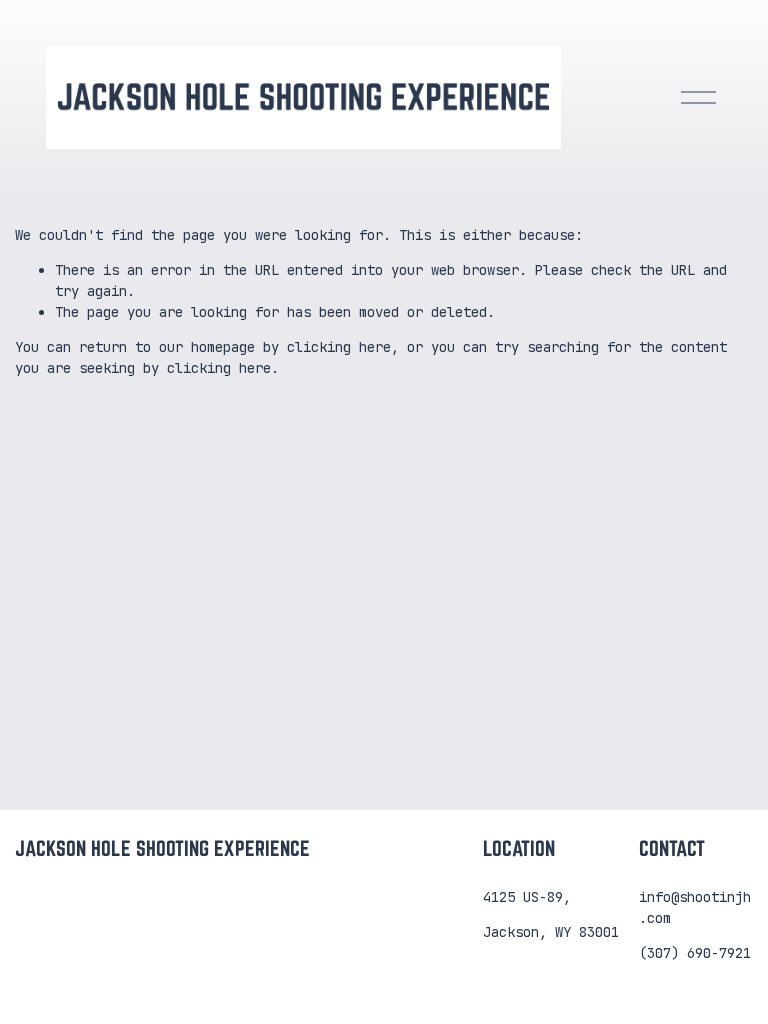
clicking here (339, 347)
